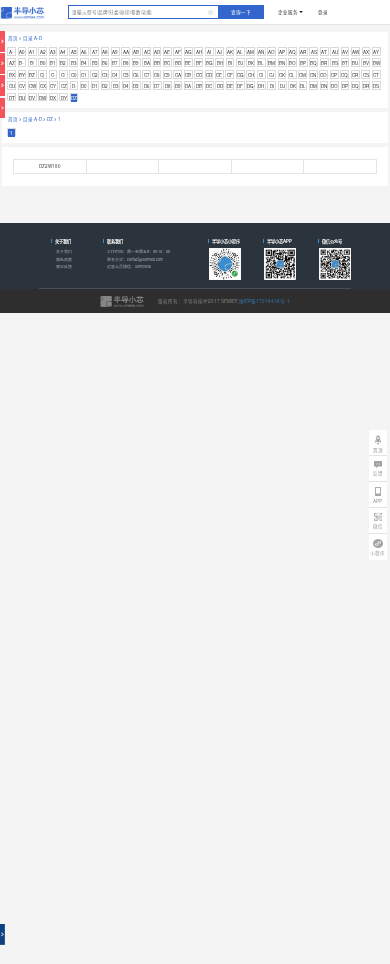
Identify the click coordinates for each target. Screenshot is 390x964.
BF (199, 63)
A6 (84, 52)
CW (32, 86)
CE (219, 75)
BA (147, 63)
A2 (43, 52)
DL (303, 86)
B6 (105, 63)
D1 (95, 86)
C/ (63, 75)
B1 (53, 63)
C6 (136, 75)
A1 (32, 52)
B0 (43, 63)
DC (209, 86)
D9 (178, 86)
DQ (355, 86)
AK (230, 52)
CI (261, 75)
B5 (95, 63)
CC (199, 75)
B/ (32, 63)
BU (355, 63)
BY (22, 75)
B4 (84, 63)
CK (282, 75)
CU (12, 86)
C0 (74, 75)
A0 (22, 52)
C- (53, 75)
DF (240, 86)
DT (12, 98)
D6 (147, 86)
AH (199, 52)
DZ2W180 (50, 166)
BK (251, 63)
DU (22, 98)
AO (271, 52)
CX (43, 86)
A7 (95, 52)
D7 (157, 86)
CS (366, 75)
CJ (271, 75)
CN (313, 75)
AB (136, 52)
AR (303, 52)
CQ (344, 75)
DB (199, 86)
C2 (95, 75)
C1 (84, 75)
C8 (157, 75)
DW (42, 98)
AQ (292, 52)
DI (272, 86)
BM (271, 63)
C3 (105, 75)
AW (355, 52)
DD (220, 86)
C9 (167, 75)
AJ (219, 52)
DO (334, 86)
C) (42, 75)
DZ (74, 98)
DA (188, 86)
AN (261, 52)
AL (240, 52)
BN (282, 63)
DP (345, 86)
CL (292, 75)
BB (157, 63)
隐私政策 (64, 259)
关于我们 (64, 251)
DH (261, 86)
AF (178, 52)
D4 (126, 86)
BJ (240, 63)
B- (21, 63)
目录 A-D (32, 38)
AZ (12, 63)
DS (376, 86)
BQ (313, 63)
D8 (168, 86)
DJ (282, 86)
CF (230, 75)
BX (12, 75)
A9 (115, 52)
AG (188, 52)
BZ (32, 75)
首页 (13, 38)
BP (303, 63)
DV (32, 98)
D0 (84, 86)
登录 (323, 12)
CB (188, 75)
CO (323, 75)
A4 (63, 52)
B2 (63, 63)
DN (324, 86)
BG (209, 63)
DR (366, 86)
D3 (116, 86)
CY (53, 86)
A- (11, 52)
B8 (126, 63)
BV (366, 63)
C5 (126, 75)
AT (324, 52)
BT (345, 63)
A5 (74, 52)
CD (209, 75)
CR (355, 75)
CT (376, 75)
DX (53, 98)
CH (251, 75)
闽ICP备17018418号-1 (264, 301)
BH (220, 63)
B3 (74, 63)
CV (22, 86)
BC (167, 63)
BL (261, 63)
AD (157, 52)
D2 (105, 86)
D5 (136, 86)
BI (230, 63)
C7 (147, 75)
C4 (115, 75)
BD (178, 63)
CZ (64, 86)
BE (188, 63)
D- (74, 86)
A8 (105, 52)
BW (376, 63)
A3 (53, 52)
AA (126, 52)
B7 (115, 63)
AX (366, 52)
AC (147, 52)
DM (313, 86)
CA (178, 75)
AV (345, 52)
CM (302, 75)
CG (240, 75)
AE (167, 52)
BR (324, 63)
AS (314, 52)
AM (250, 52)
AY (376, 52)
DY (64, 98)
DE (230, 86)
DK (293, 86)
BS (335, 63)
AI (209, 52)
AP (282, 52)
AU (335, 52)
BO (292, 63)
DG (250, 86)
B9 (136, 63)
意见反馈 (64, 266)
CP (334, 75)
